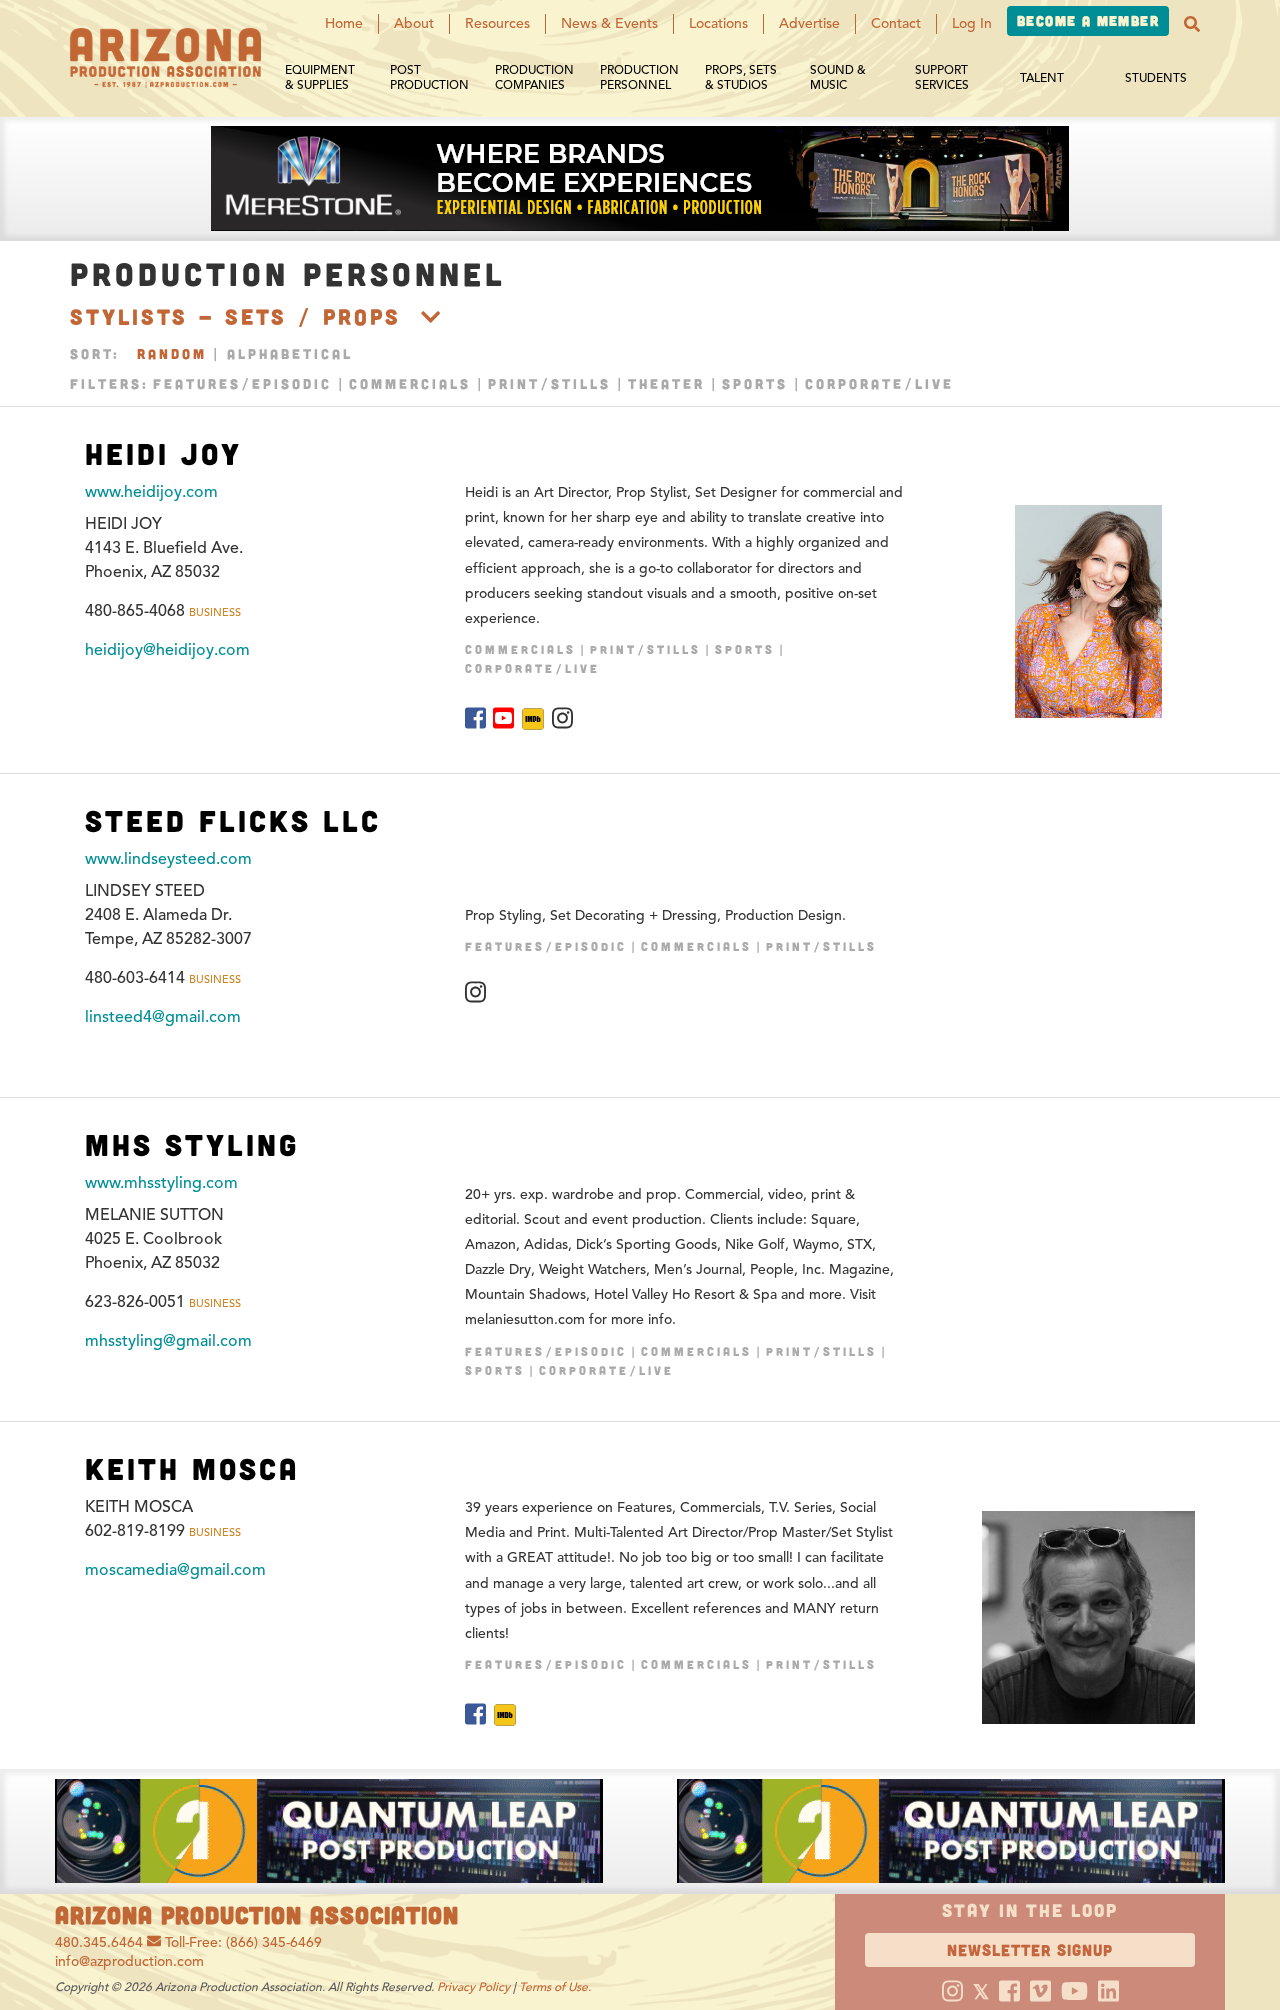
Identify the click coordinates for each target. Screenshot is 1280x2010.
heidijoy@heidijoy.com (167, 650)
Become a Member (1088, 20)
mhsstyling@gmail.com (168, 1341)
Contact (896, 23)
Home (344, 23)
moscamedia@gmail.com (175, 1570)
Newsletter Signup (1030, 1949)
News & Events (609, 23)
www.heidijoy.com (151, 492)
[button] (1192, 24)
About (414, 23)
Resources (497, 23)
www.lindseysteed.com (168, 859)
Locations (718, 23)
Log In (972, 23)
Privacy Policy (473, 1986)
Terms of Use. (555, 1986)
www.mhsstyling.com (161, 1183)
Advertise (809, 23)
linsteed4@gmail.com (163, 1017)
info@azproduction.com (129, 1961)
